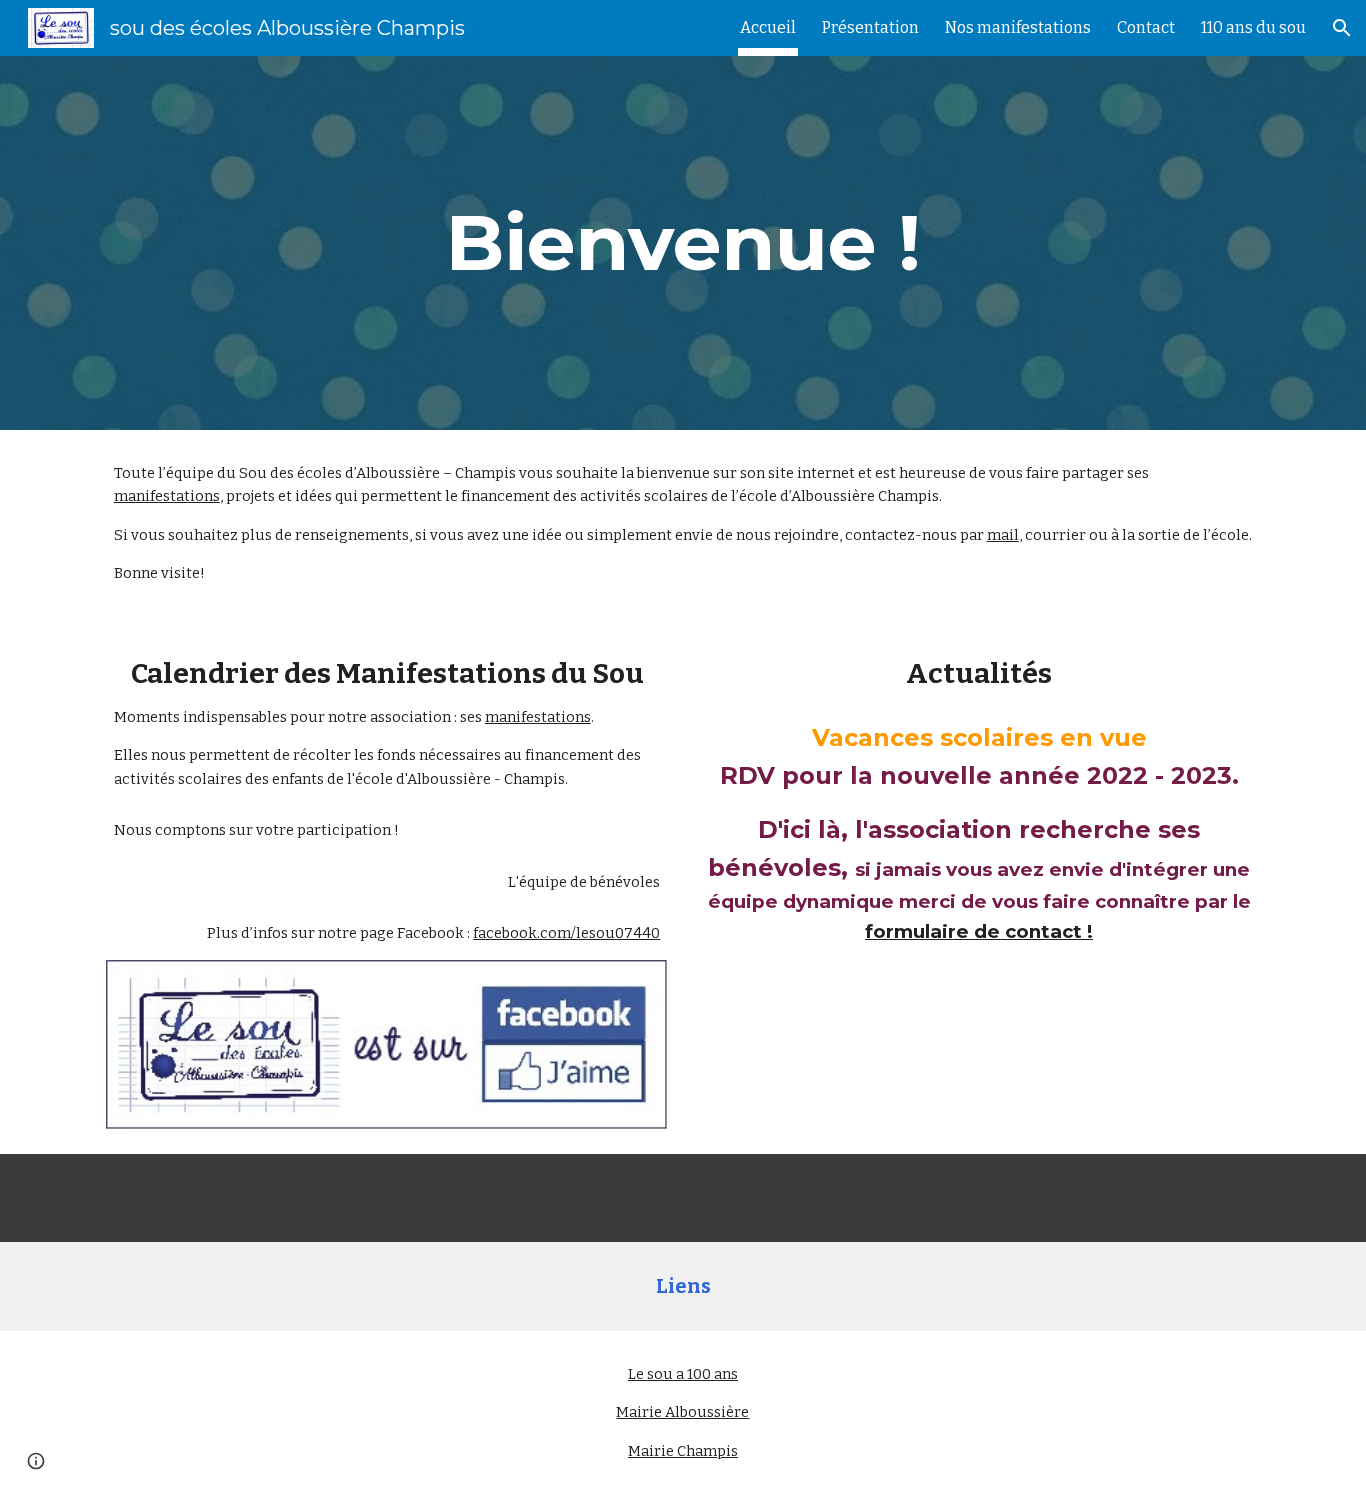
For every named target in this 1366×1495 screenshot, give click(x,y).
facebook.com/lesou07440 (566, 933)
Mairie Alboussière (682, 1412)
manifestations (167, 496)
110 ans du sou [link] (1253, 27)
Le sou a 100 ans (683, 1374)
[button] (1342, 28)
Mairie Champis (683, 1451)
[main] (683, 243)
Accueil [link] (768, 27)
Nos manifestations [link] (1018, 27)
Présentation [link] (870, 27)
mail (1003, 535)
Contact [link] (1146, 27)
